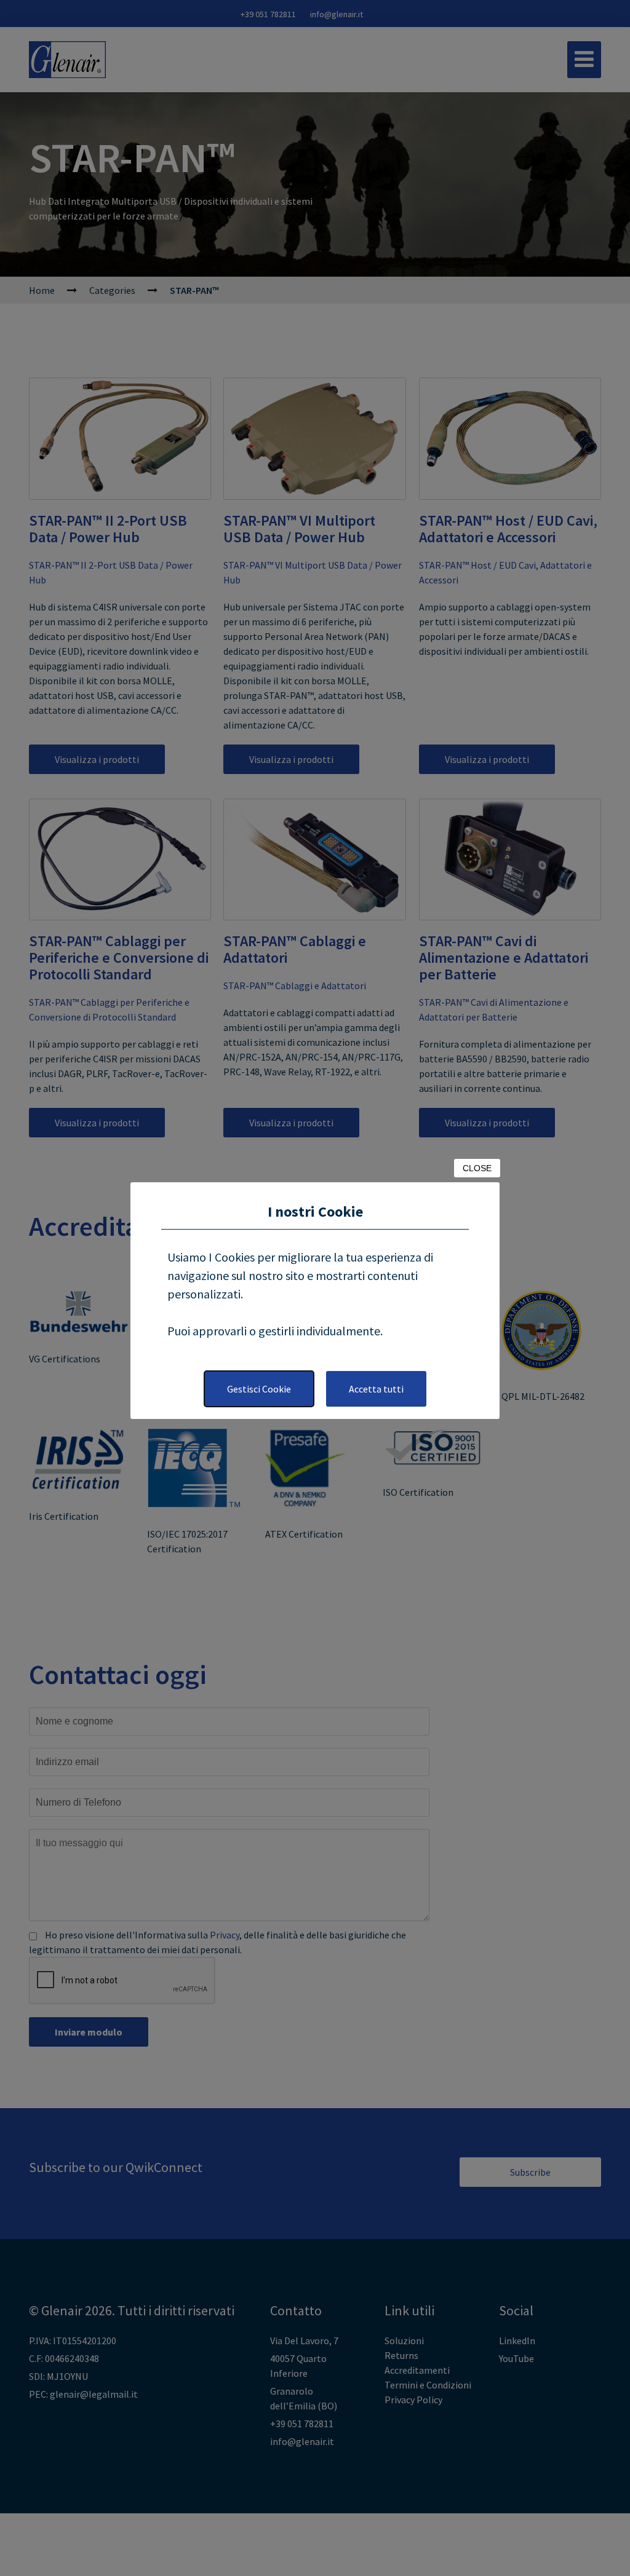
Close (477, 1168)
